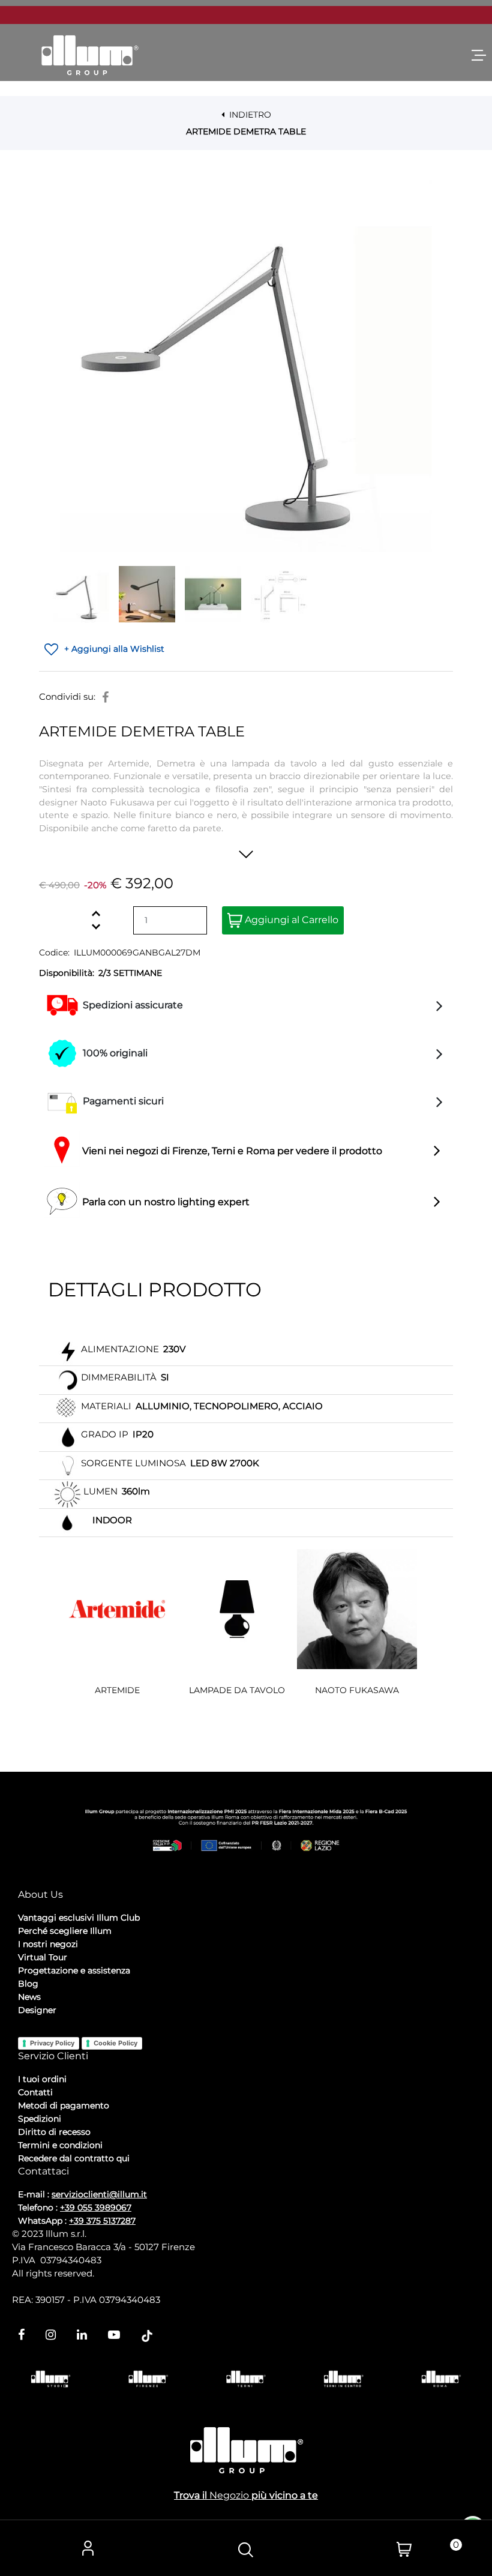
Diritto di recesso (54, 2132)
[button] (246, 366)
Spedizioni (40, 2119)
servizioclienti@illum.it (99, 2194)
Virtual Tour (43, 1957)
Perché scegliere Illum (65, 1931)
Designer (37, 2010)
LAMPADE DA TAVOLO (237, 1690)
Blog (28, 1984)
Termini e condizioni (60, 2145)
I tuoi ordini (42, 2079)
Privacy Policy (52, 2043)
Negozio (229, 2495)
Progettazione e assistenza (74, 1970)
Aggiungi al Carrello (290, 920)
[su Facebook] (105, 697)
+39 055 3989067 (96, 2207)
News (29, 1997)
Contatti (35, 2092)
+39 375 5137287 (102, 2221)
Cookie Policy (115, 2043)
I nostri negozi (48, 1944)
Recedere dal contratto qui (74, 2158)
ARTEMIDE (117, 1690)
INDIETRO (249, 115)
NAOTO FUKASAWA (357, 1690)
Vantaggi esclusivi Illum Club (79, 1918)
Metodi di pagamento (64, 2105)
